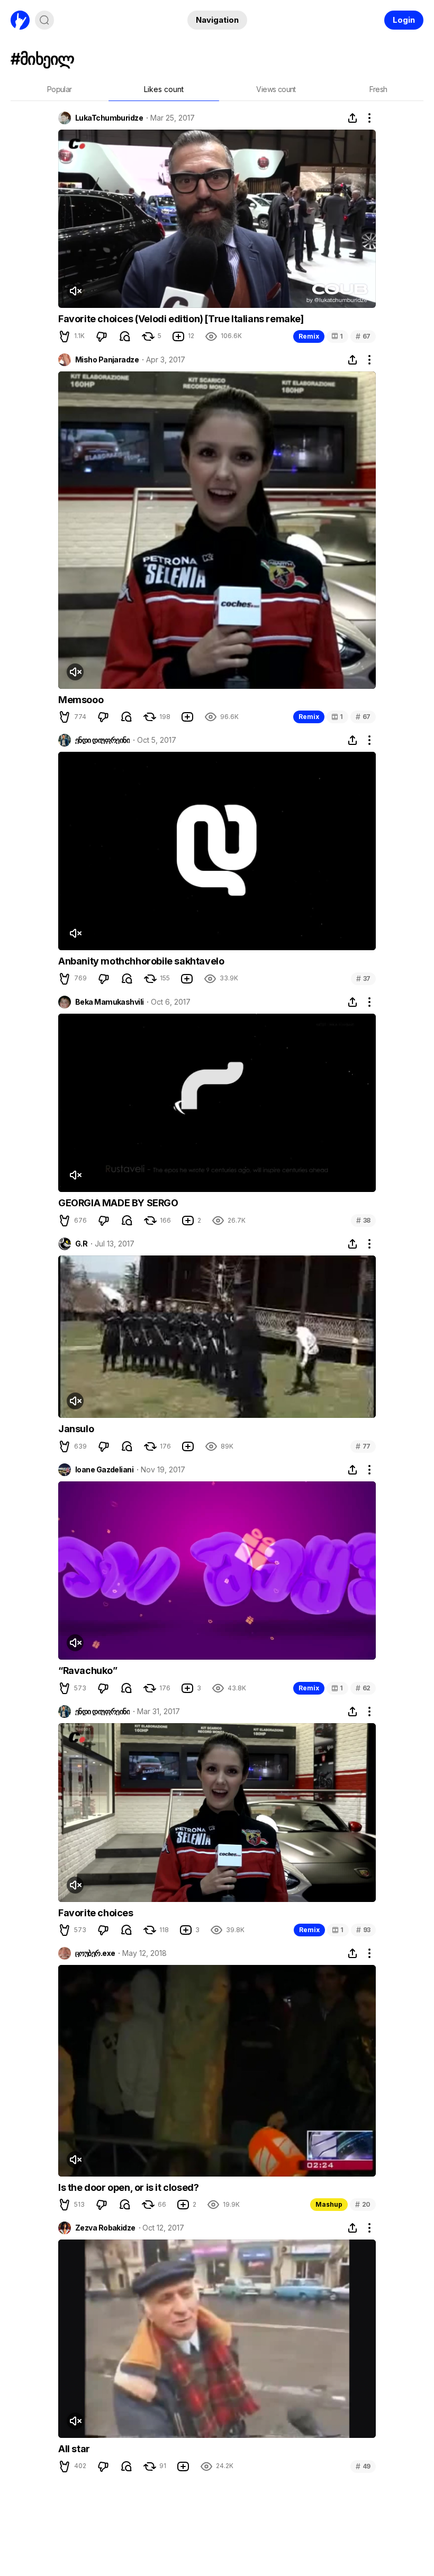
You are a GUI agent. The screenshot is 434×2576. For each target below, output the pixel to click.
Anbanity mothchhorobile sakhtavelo (141, 961)
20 (363, 2204)
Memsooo (81, 700)
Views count (276, 89)
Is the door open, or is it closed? (128, 2187)
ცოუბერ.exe (95, 1953)
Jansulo (76, 1429)
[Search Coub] (44, 20)
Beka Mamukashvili (109, 1002)
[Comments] (125, 336)
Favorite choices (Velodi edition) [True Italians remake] (181, 319)
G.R (81, 1244)
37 (363, 978)
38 (363, 1220)
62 (363, 1688)
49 (363, 2466)
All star (74, 2449)
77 (363, 1446)
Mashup (329, 2204)
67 (363, 336)
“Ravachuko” (88, 1671)
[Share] (352, 118)
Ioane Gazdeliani (104, 1470)
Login (404, 20)
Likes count (164, 89)
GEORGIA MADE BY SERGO (118, 1203)
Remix (309, 336)
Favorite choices (96, 1913)
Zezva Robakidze (105, 2228)
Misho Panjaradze (107, 360)
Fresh (378, 89)
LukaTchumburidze (109, 118)
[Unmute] (75, 291)
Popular (60, 89)
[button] (65, 336)
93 (363, 1930)
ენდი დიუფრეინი (102, 740)
